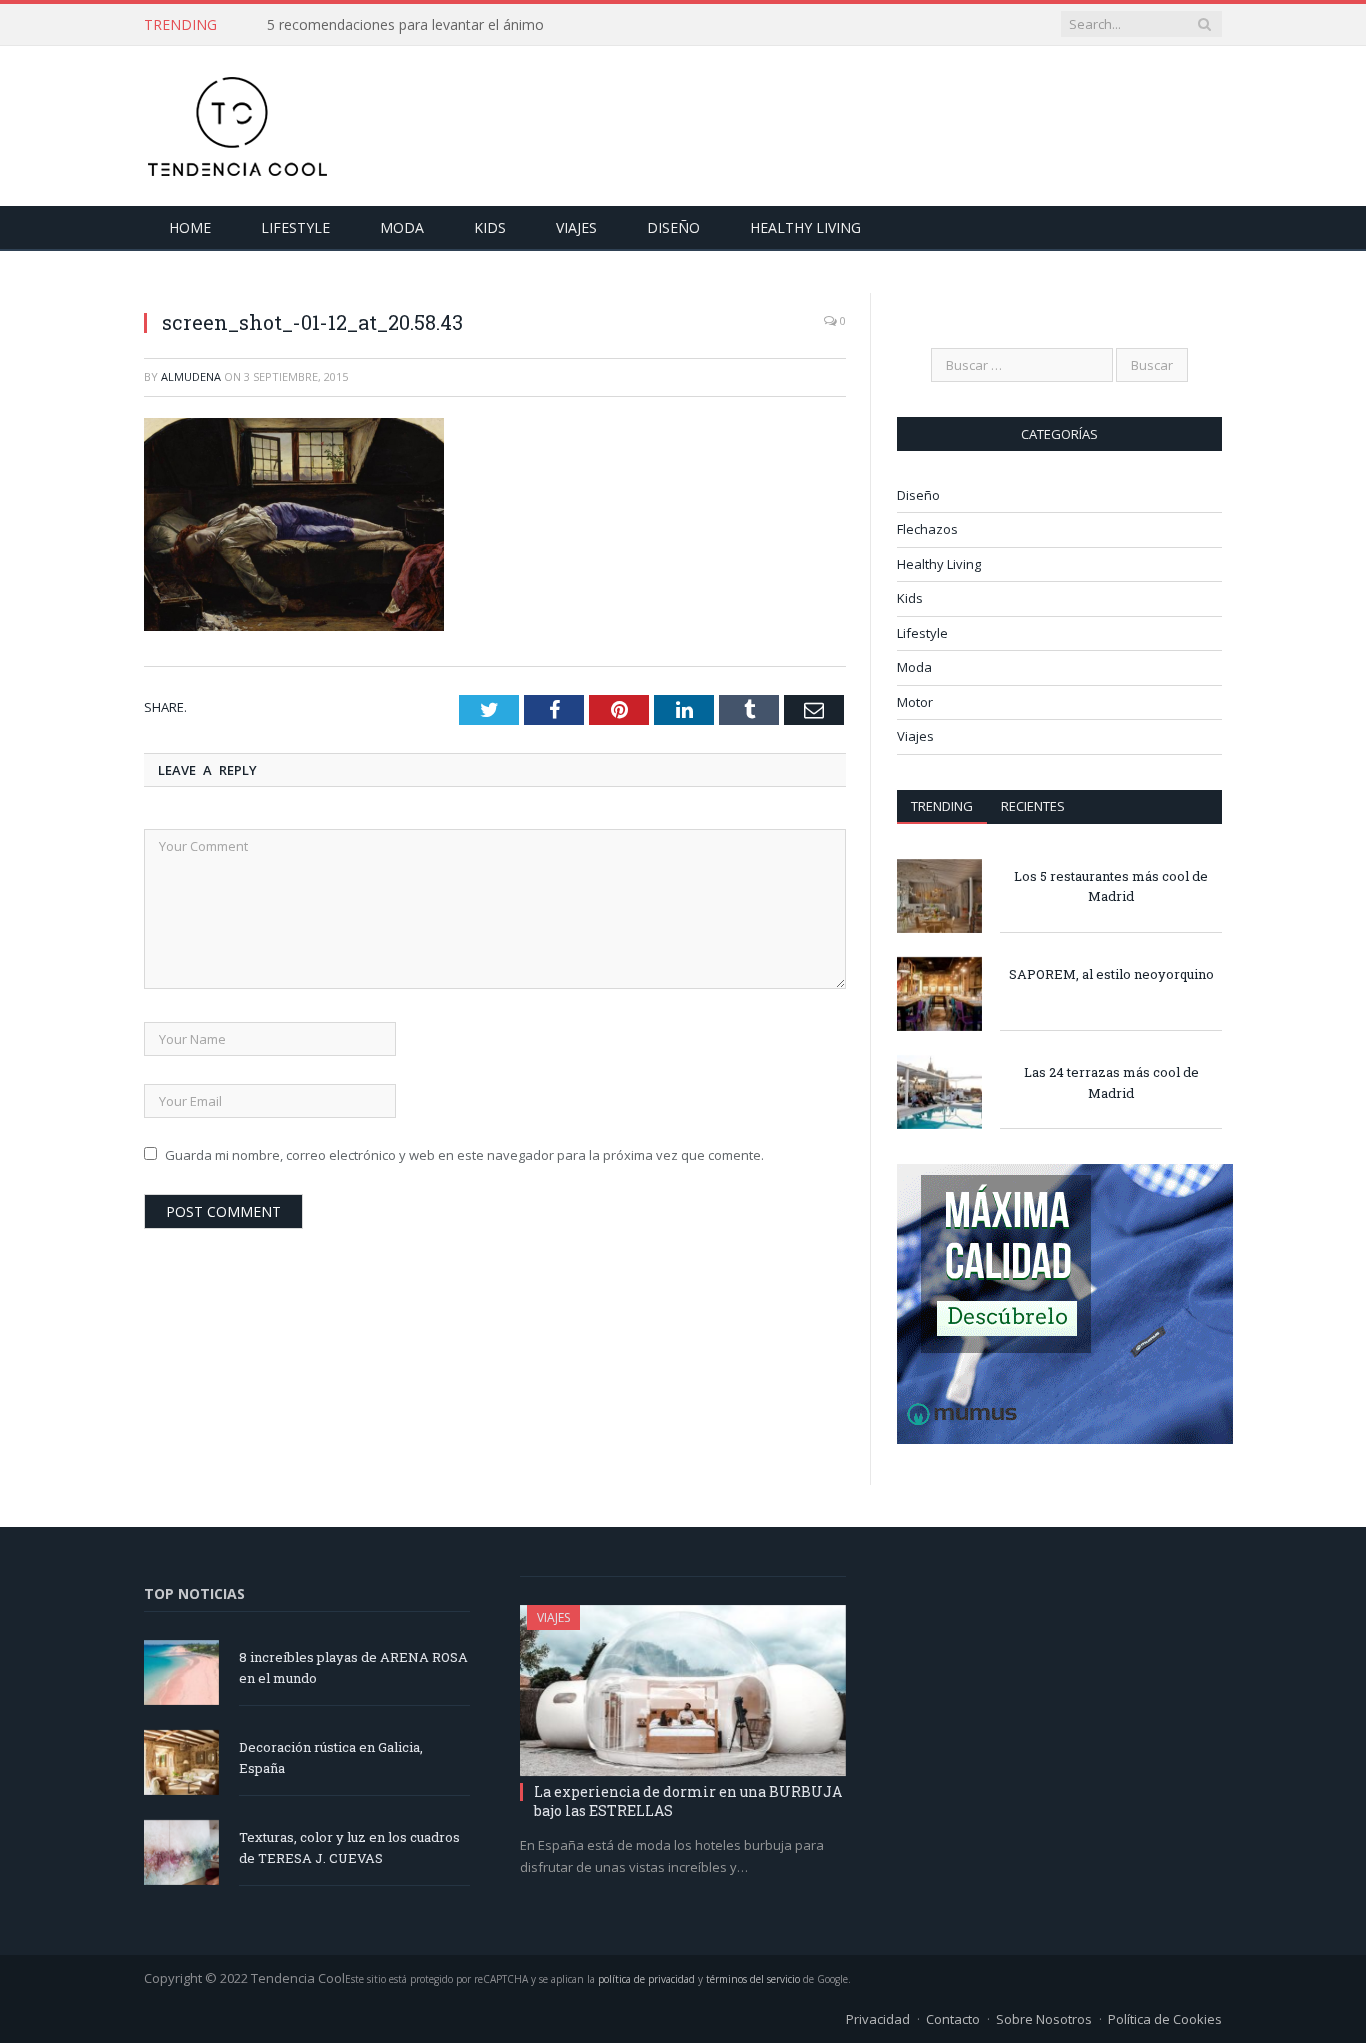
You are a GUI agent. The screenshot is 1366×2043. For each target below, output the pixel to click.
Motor (915, 702)
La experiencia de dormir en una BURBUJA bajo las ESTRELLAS (688, 1800)
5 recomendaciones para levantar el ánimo (405, 25)
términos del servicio (753, 1979)
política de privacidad (646, 1979)
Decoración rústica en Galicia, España (331, 1757)
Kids (490, 227)
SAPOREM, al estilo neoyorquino (1111, 974)
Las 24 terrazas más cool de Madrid (1111, 1082)
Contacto (953, 2019)
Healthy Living (805, 227)
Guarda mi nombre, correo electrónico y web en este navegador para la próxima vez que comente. (464, 1155)
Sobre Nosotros (1044, 2019)
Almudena (191, 376)
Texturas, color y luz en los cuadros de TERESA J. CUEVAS (349, 1847)
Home (190, 227)
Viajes (576, 227)
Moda (402, 227)
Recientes (1033, 806)
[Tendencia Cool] (237, 121)
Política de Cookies (1165, 2019)
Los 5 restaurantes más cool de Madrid (1111, 886)
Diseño (673, 227)
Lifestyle (295, 227)
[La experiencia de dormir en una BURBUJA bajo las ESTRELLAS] (683, 1691)
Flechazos (927, 529)
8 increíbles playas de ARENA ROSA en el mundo (353, 1667)
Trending (942, 806)
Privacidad (878, 2019)
